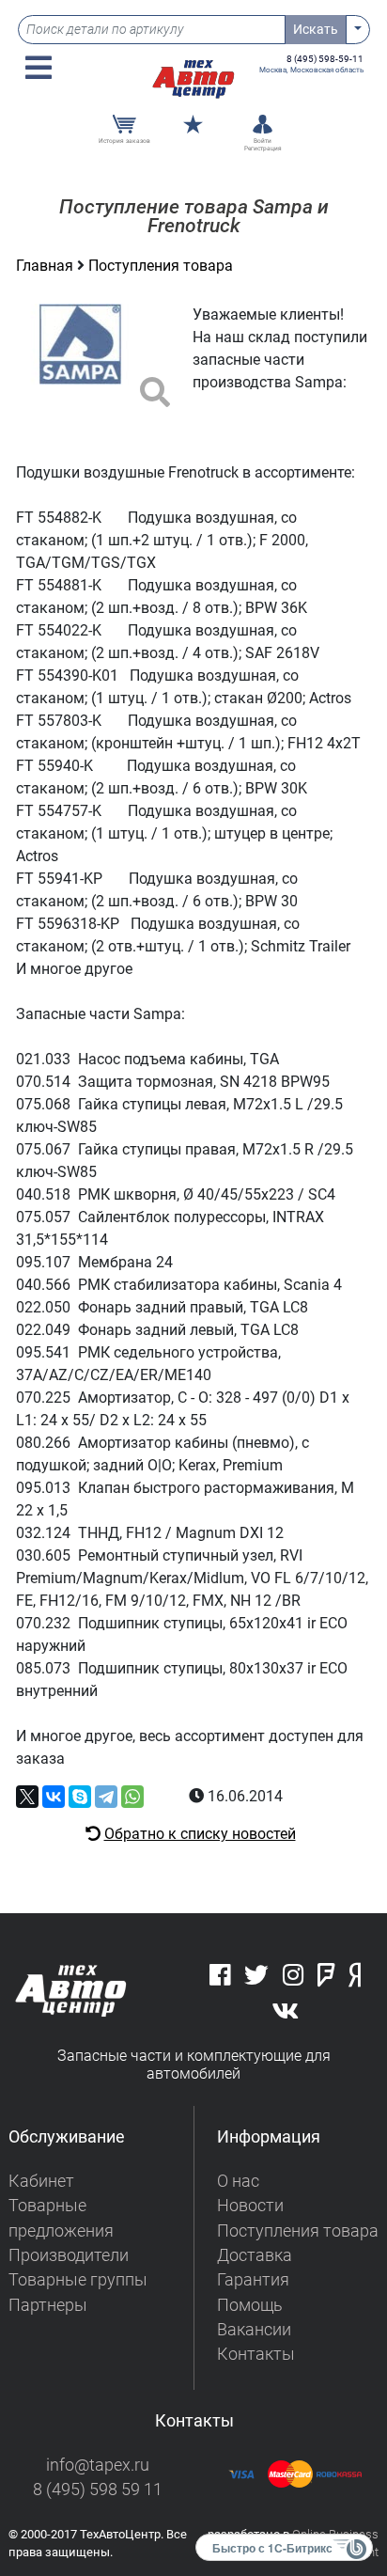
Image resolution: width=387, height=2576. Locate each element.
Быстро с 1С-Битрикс (272, 2548)
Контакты (256, 2354)
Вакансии (254, 2330)
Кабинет (41, 2181)
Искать (316, 29)
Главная (46, 266)
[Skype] (80, 1797)
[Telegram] (106, 1797)
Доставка (255, 2255)
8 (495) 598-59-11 (325, 59)
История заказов (124, 141)
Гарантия (253, 2280)
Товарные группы (78, 2280)
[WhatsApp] (132, 1797)
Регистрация (263, 149)
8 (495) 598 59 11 (98, 2490)
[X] (27, 1797)
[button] (39, 68)
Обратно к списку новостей (200, 1834)
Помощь (250, 2305)
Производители (69, 2255)
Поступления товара (161, 266)
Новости (250, 2206)
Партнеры (48, 2305)
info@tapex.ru (98, 2465)
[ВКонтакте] (54, 1797)
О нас (238, 2181)
